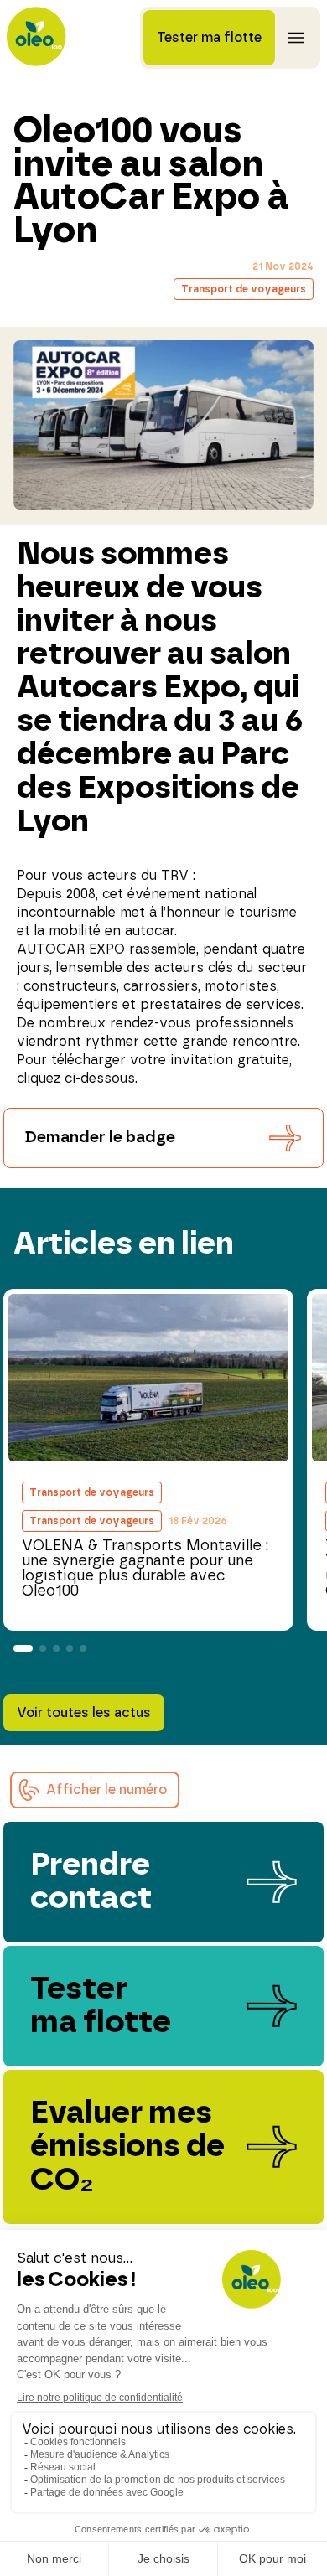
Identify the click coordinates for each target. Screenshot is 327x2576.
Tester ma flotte (209, 38)
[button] (95, 1790)
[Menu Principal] (296, 38)
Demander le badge (100, 1138)
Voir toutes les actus (84, 1713)
